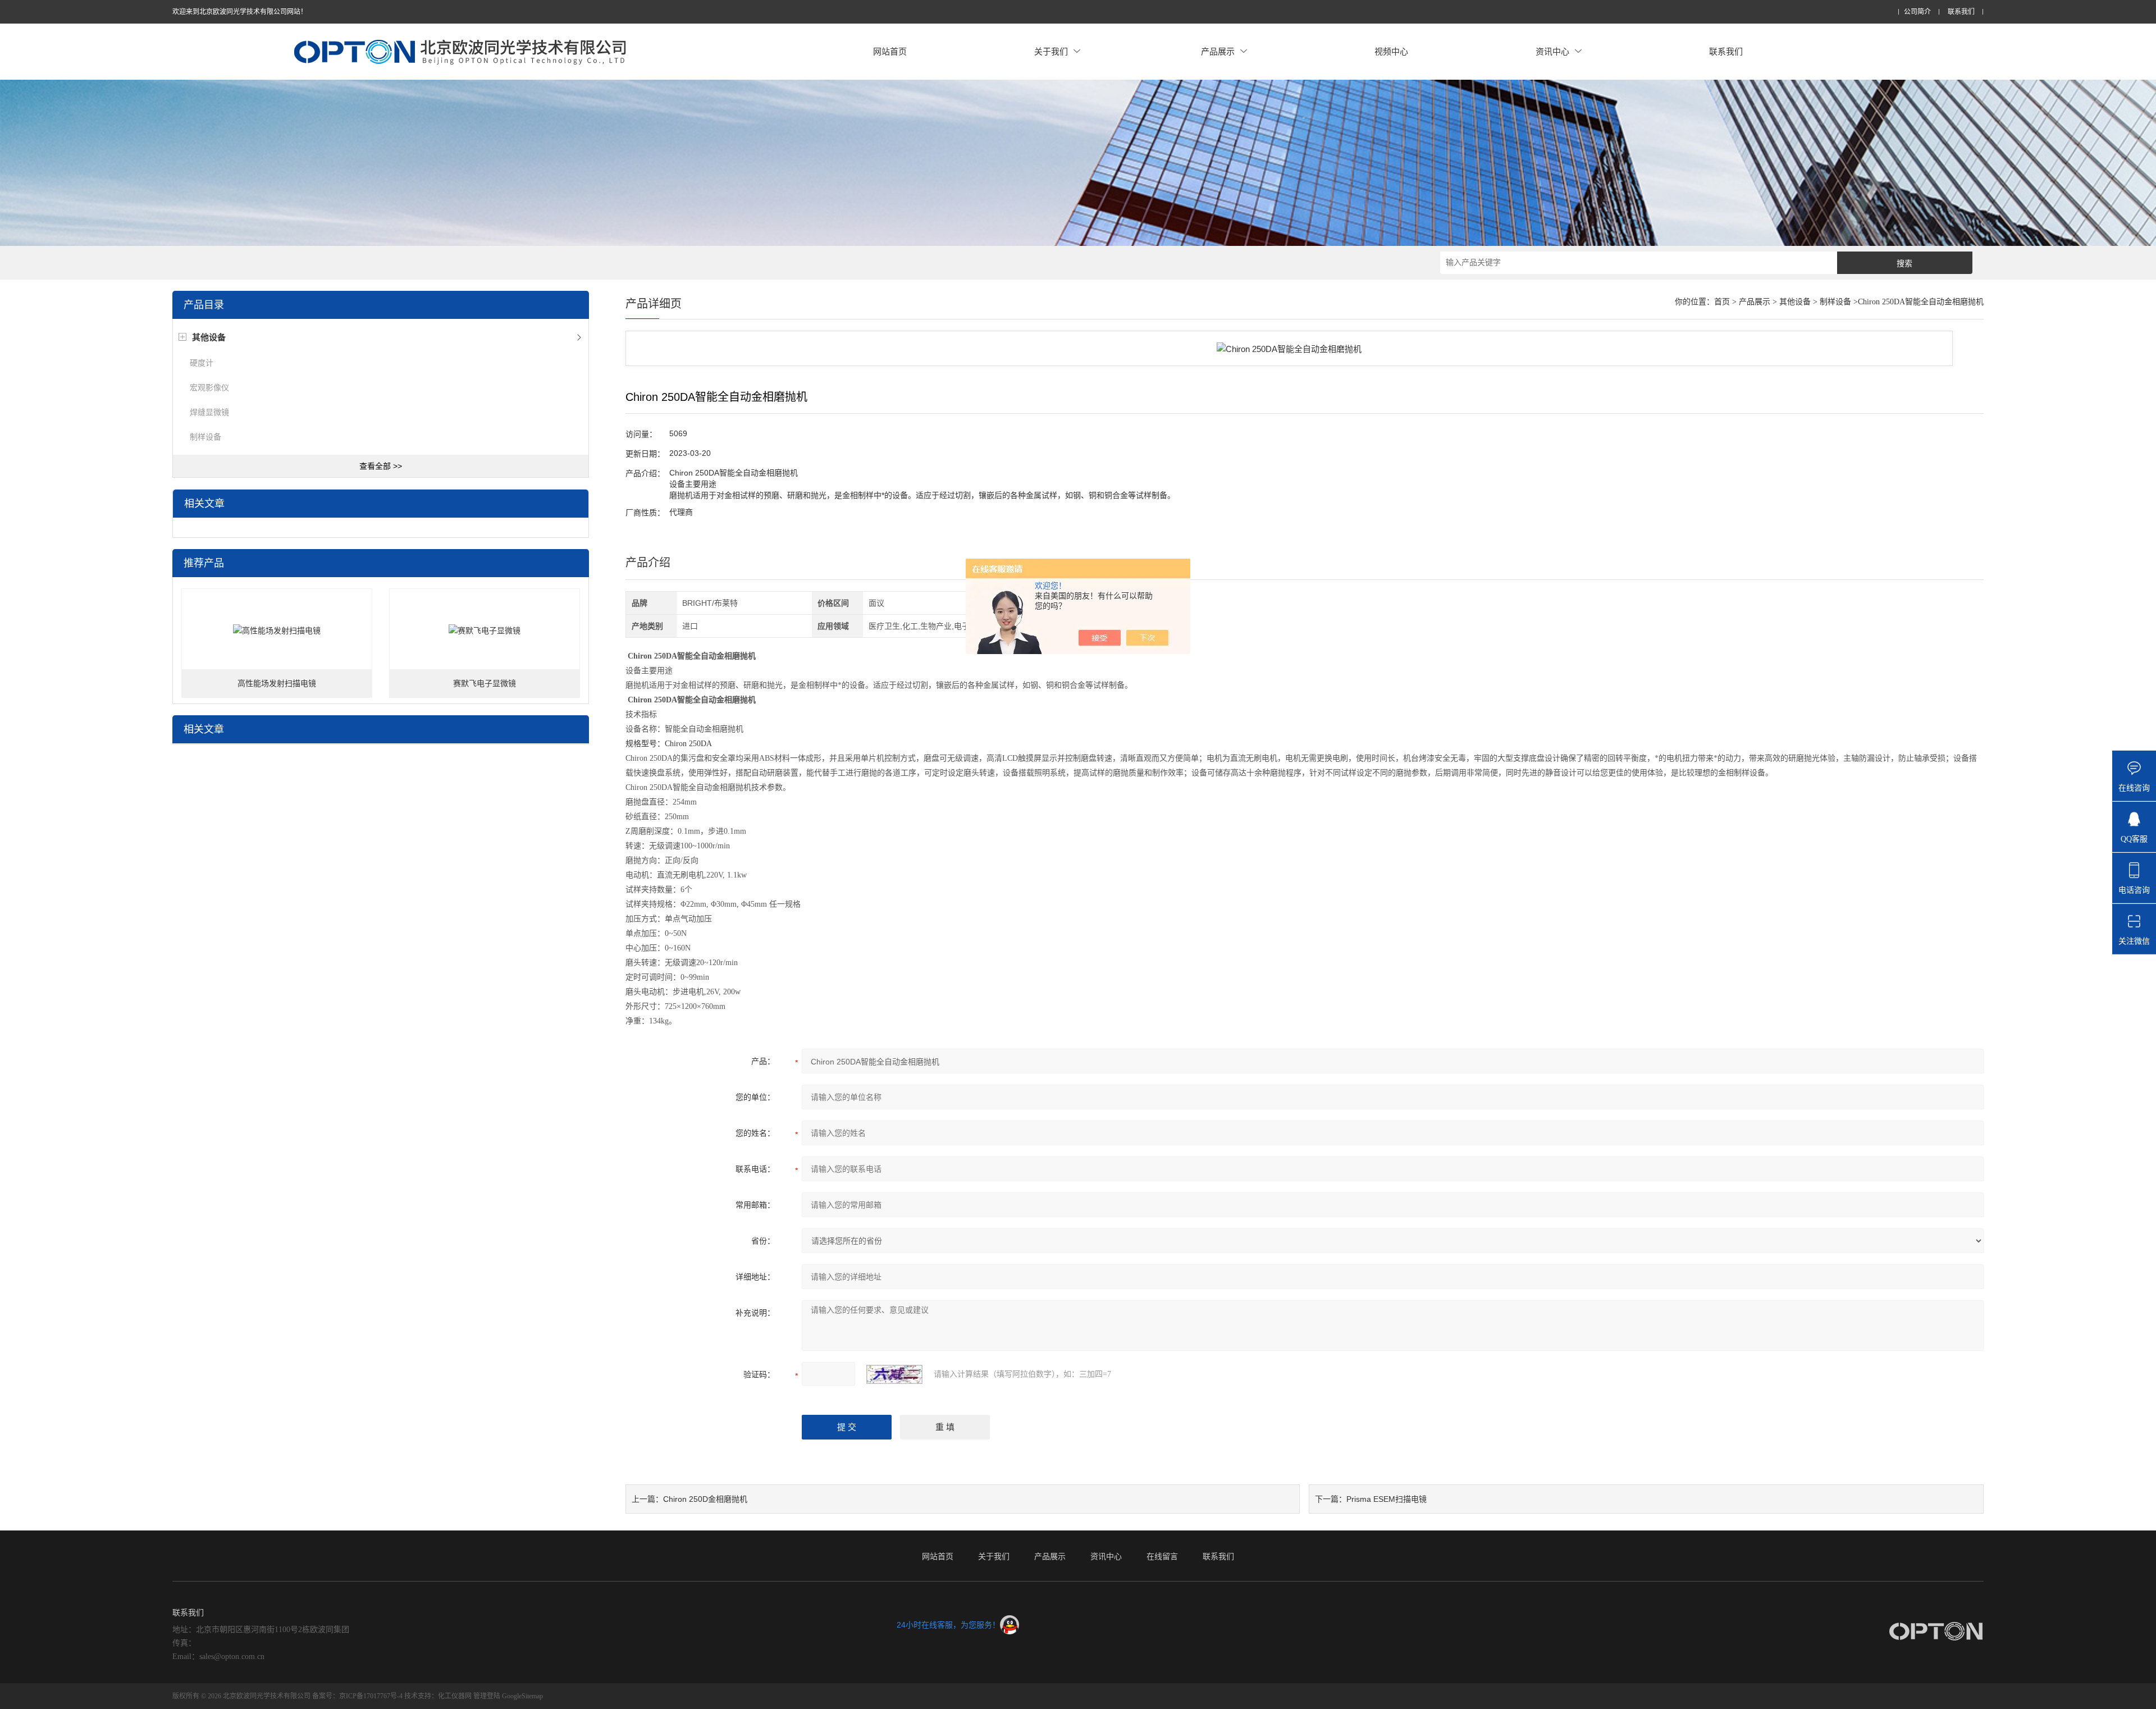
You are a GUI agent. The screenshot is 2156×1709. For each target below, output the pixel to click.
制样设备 (205, 437)
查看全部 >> (381, 466)
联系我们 (1961, 12)
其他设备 (1795, 302)
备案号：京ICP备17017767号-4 (357, 1696)
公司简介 (1917, 12)
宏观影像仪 (209, 387)
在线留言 (1162, 1556)
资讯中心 (1552, 51)
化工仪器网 (455, 1696)
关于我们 (1051, 51)
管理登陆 (487, 1696)
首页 (1722, 302)
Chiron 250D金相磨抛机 (705, 1499)
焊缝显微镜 (209, 412)
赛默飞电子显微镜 (485, 684)
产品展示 (1218, 51)
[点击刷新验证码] (894, 1374)
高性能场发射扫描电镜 (277, 684)
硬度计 (202, 363)
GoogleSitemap (522, 1696)
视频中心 (1391, 51)
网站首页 (890, 51)
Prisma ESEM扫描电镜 (1387, 1499)
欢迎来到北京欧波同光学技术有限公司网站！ (240, 12)
